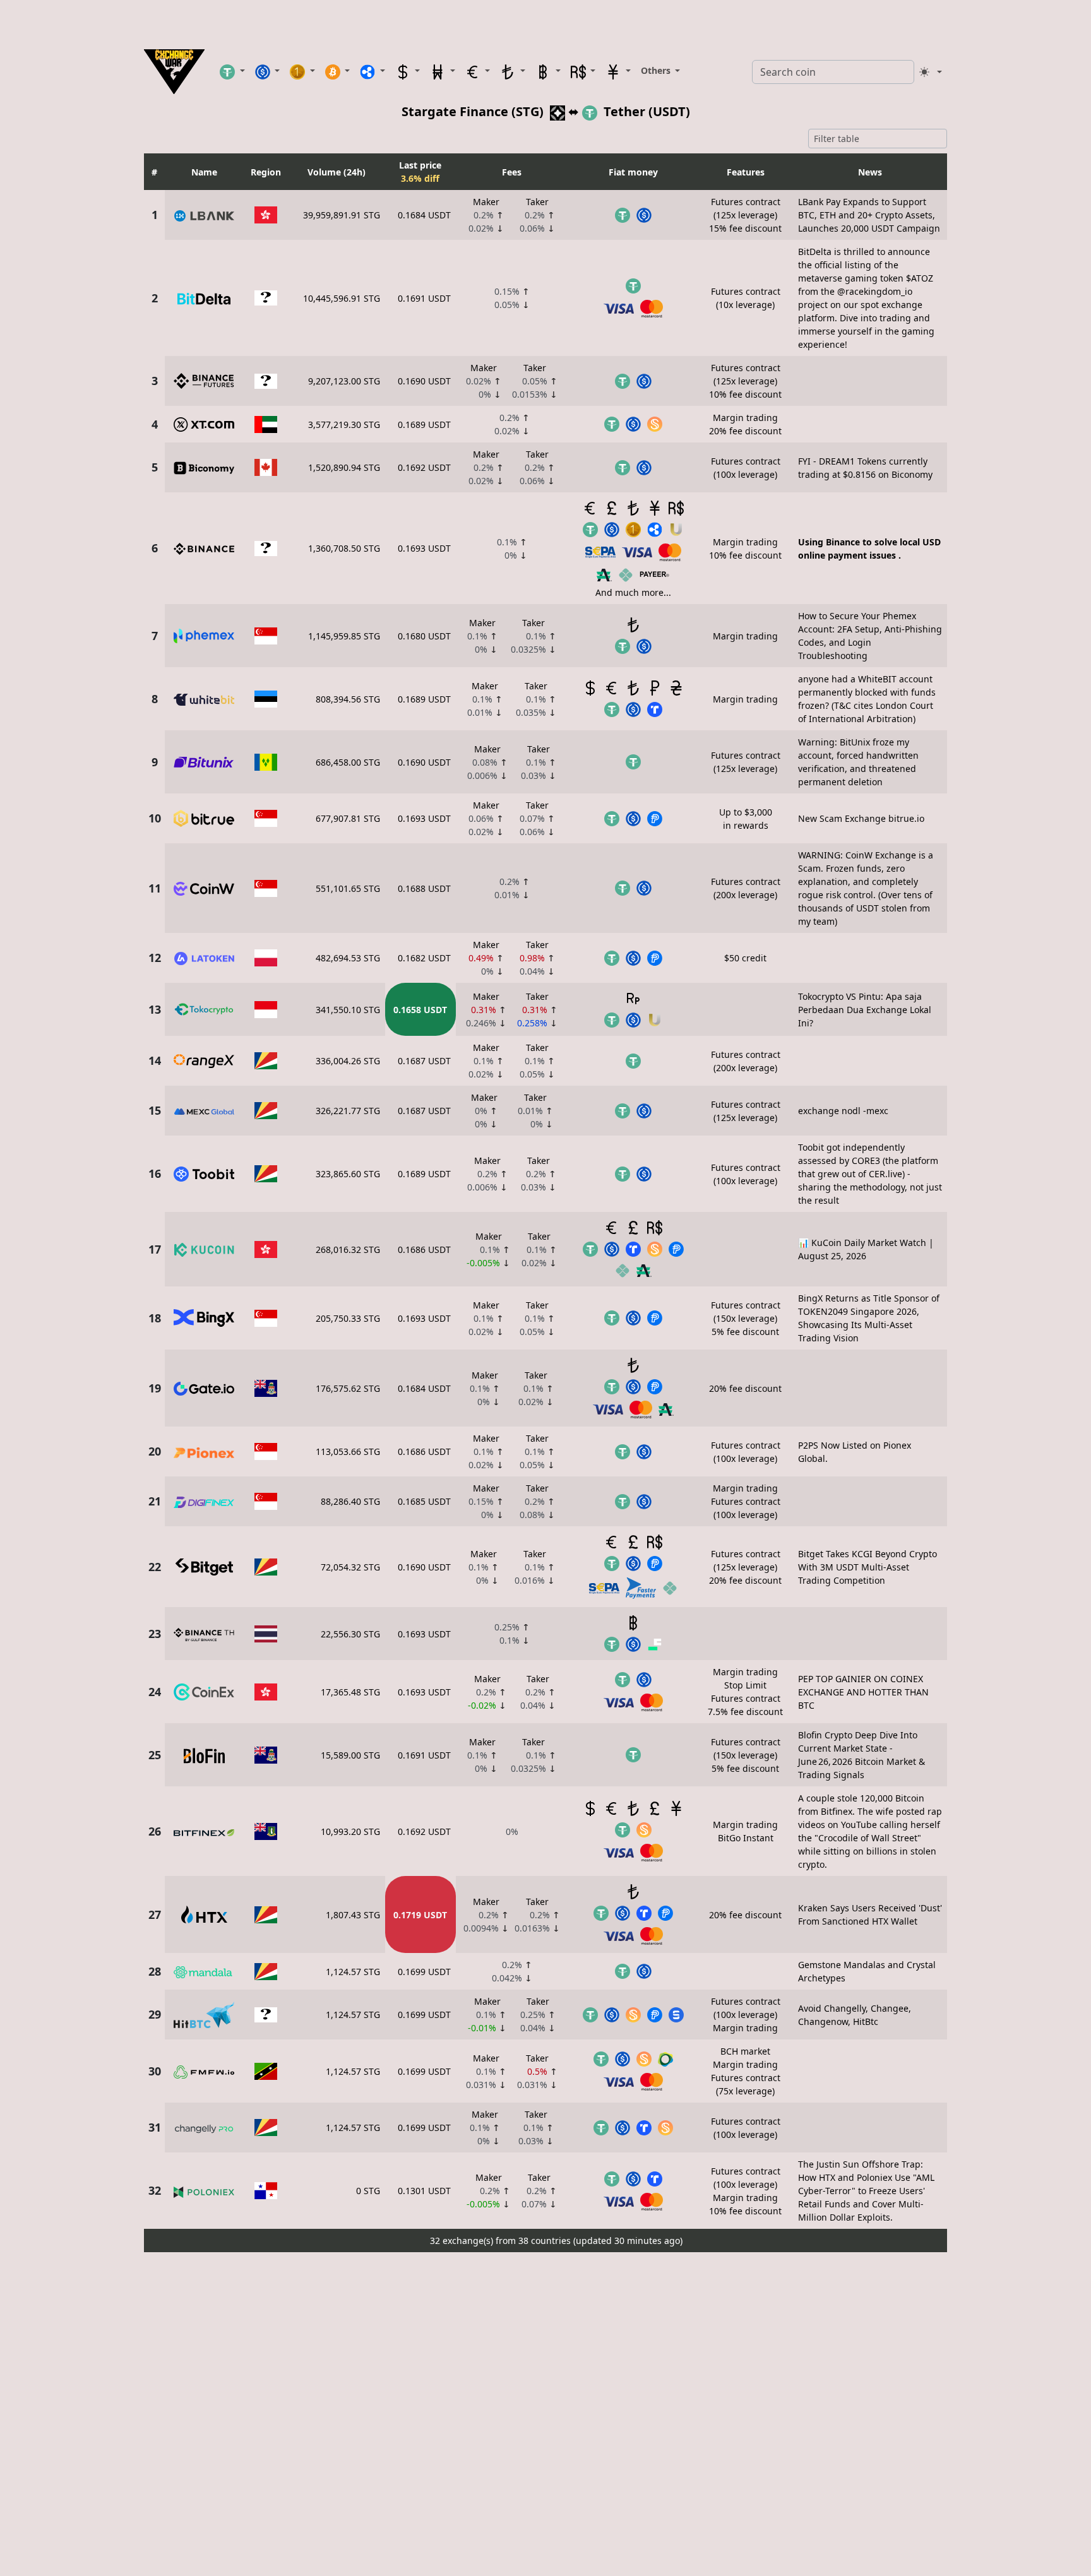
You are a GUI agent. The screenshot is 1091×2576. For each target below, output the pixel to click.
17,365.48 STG (350, 1692)
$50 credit (745, 958)
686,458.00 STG (348, 762)
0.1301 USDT (424, 2191)
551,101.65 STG (348, 888)
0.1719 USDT (420, 1915)
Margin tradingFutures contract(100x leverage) (746, 1501)
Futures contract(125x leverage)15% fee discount (745, 215)
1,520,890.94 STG (344, 467)
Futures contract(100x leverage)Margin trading (746, 2015)
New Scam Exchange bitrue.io (861, 818)
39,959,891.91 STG (342, 215)
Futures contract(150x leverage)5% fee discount (746, 1318)
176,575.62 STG (348, 1388)
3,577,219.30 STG (344, 424)
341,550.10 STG (348, 1010)
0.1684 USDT (424, 215)
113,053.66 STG (348, 1451)
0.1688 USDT (424, 888)
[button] (232, 71)
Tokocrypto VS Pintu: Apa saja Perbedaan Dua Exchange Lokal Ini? (865, 1010)
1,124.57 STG (353, 1972)
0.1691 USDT (424, 298)
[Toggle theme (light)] (931, 72)
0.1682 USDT (424, 958)
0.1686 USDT (424, 1249)
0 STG (368, 2191)
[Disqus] (545, 2415)
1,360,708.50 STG (344, 548)
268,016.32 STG (348, 1249)
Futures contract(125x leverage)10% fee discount (745, 381)
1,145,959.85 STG (344, 636)
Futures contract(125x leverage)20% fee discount (745, 1567)
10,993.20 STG (350, 1831)
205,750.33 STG (348, 1318)
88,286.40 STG (350, 1501)
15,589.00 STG (350, 1755)
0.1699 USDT (424, 1972)
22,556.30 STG (350, 1634)
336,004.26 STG (348, 1061)
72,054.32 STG (350, 1567)
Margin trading (745, 636)
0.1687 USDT (424, 1061)
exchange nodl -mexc (843, 1111)
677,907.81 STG (348, 818)
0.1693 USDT (424, 548)
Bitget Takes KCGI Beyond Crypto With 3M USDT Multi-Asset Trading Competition (867, 1567)
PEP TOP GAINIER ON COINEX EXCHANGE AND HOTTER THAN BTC (863, 1692)
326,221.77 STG (348, 1111)
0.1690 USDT (424, 381)
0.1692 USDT (424, 467)
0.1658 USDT (420, 1010)
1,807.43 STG (353, 1915)
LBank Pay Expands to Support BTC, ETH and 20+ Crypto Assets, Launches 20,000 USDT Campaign (869, 215)
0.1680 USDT (424, 636)
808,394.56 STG (348, 699)
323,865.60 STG (348, 1174)
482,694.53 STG (348, 958)
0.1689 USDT (424, 424)
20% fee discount (745, 1388)
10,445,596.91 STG (342, 298)
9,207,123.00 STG (344, 381)
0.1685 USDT (424, 1501)
